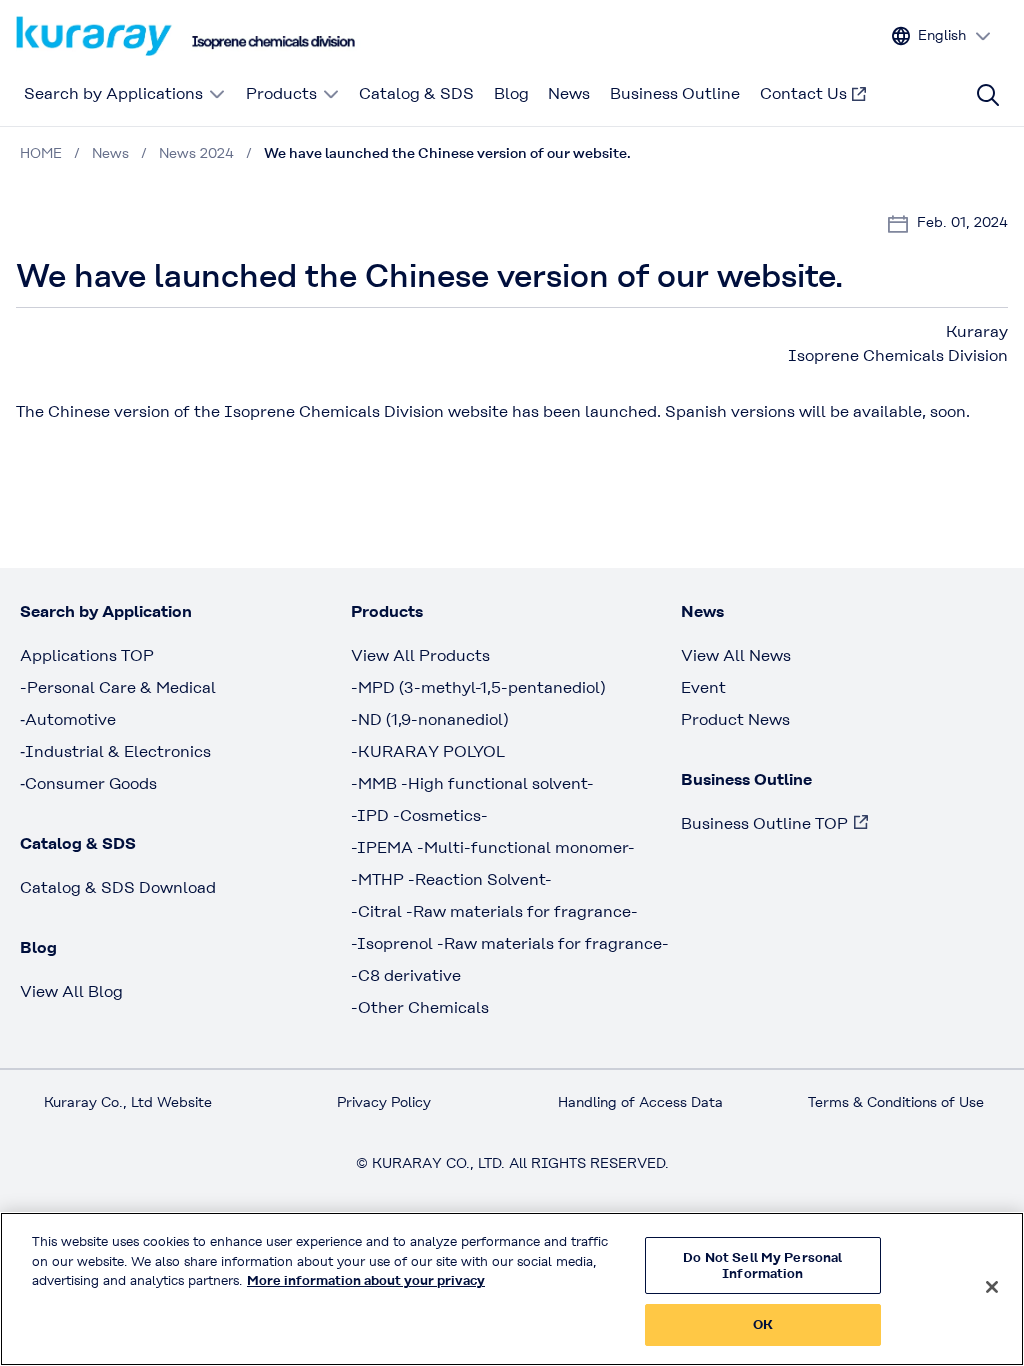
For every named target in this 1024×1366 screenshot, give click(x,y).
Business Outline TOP (764, 823)
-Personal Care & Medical (118, 687)
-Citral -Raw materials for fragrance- (494, 911)
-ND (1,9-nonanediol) (429, 719)
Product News (735, 719)
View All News (736, 655)
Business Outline (675, 93)
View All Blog (71, 991)
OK (763, 1324)
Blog (511, 93)
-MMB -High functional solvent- (472, 783)
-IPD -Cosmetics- (419, 815)
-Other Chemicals (420, 1007)
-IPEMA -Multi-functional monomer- (493, 847)
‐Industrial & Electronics (115, 751)
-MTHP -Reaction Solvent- (451, 879)
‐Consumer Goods (88, 783)
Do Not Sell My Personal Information (762, 1265)
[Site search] (988, 95)
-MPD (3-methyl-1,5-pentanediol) (478, 687)
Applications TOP (87, 655)
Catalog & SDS (416, 93)
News (569, 93)
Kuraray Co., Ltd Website (128, 1102)
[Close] (992, 1287)
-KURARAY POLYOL (428, 751)
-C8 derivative (406, 975)
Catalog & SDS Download (118, 887)
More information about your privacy (366, 1280)
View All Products (420, 655)
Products (281, 93)
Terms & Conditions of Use (896, 1102)
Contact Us (803, 93)
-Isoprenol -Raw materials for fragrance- (510, 943)
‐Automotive (68, 719)
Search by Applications (113, 93)
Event (703, 687)
